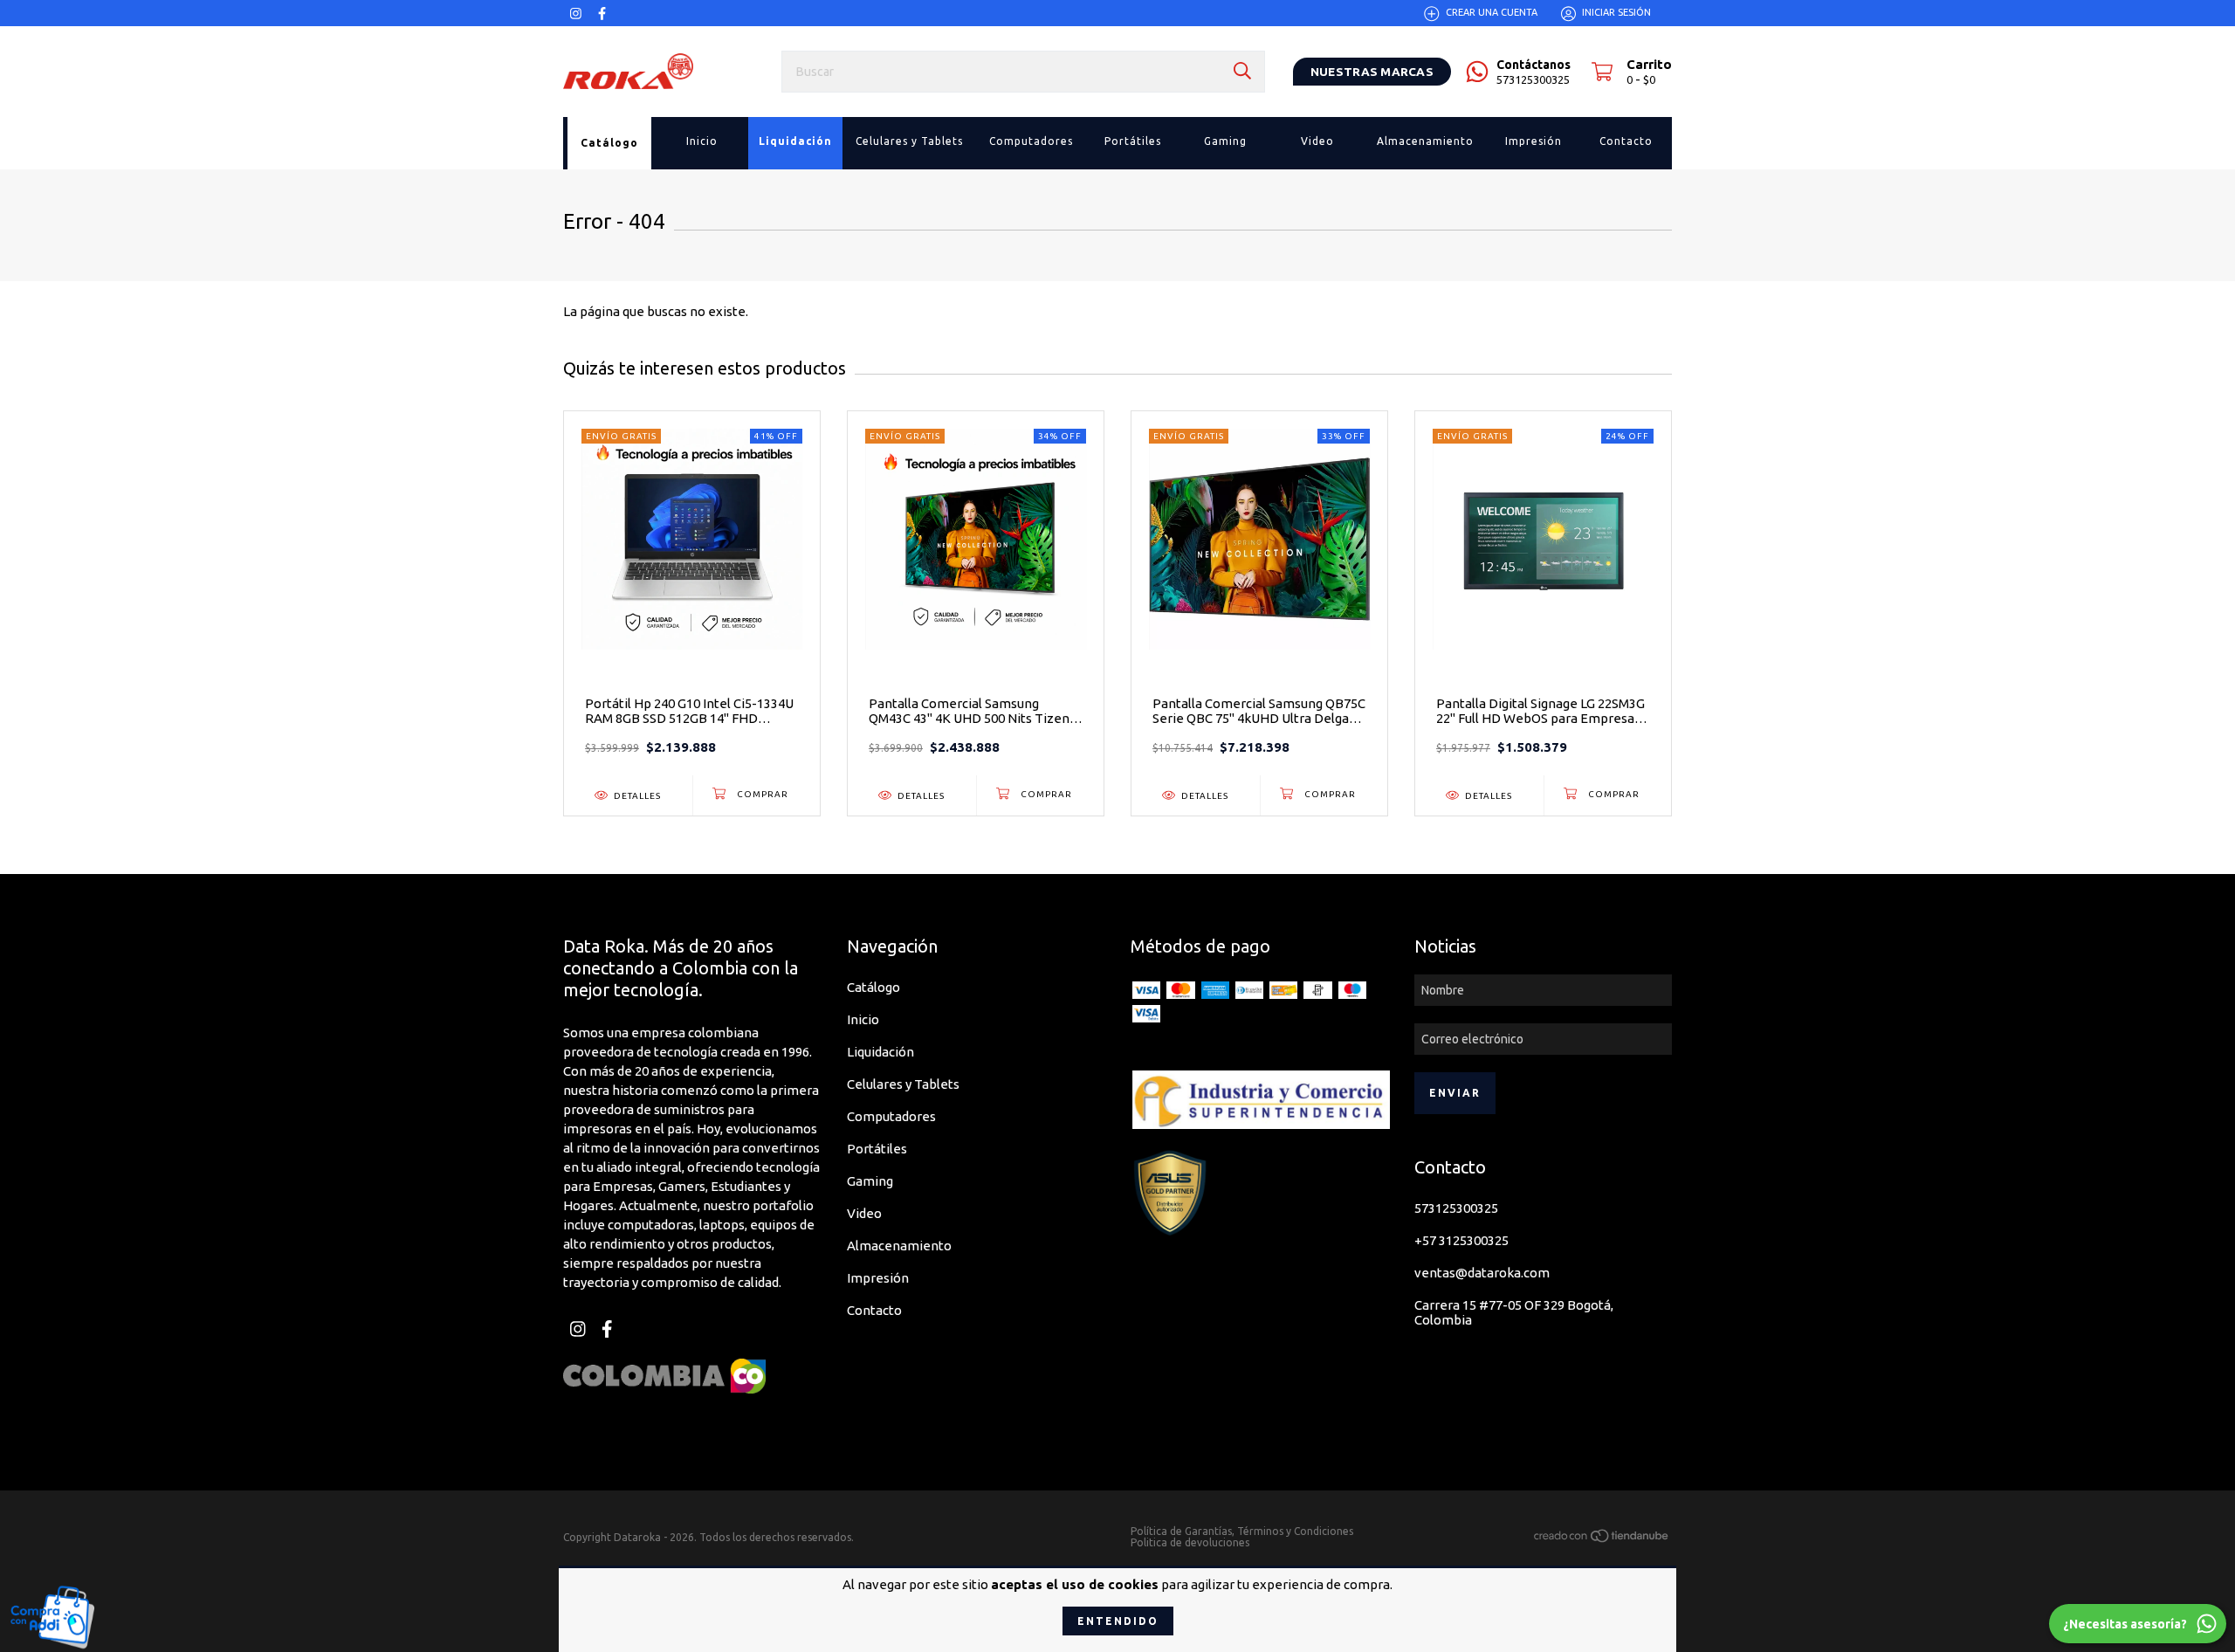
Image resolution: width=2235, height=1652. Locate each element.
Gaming (870, 1181)
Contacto (874, 1310)
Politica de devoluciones (1190, 1542)
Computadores (891, 1116)
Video (864, 1213)
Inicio (863, 1019)
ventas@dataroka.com (1482, 1273)
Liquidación (880, 1052)
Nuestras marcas (1372, 72)
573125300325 (1456, 1208)
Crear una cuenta (1492, 13)
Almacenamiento (899, 1246)
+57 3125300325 (1461, 1240)
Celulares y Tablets (903, 1084)
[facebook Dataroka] (602, 14)
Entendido (1118, 1621)
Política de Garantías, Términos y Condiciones (1242, 1531)
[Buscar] (1242, 71)
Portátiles (877, 1149)
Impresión (878, 1278)
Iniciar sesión (1616, 13)
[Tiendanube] (1602, 1538)
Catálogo (873, 987)
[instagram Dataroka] (576, 14)
